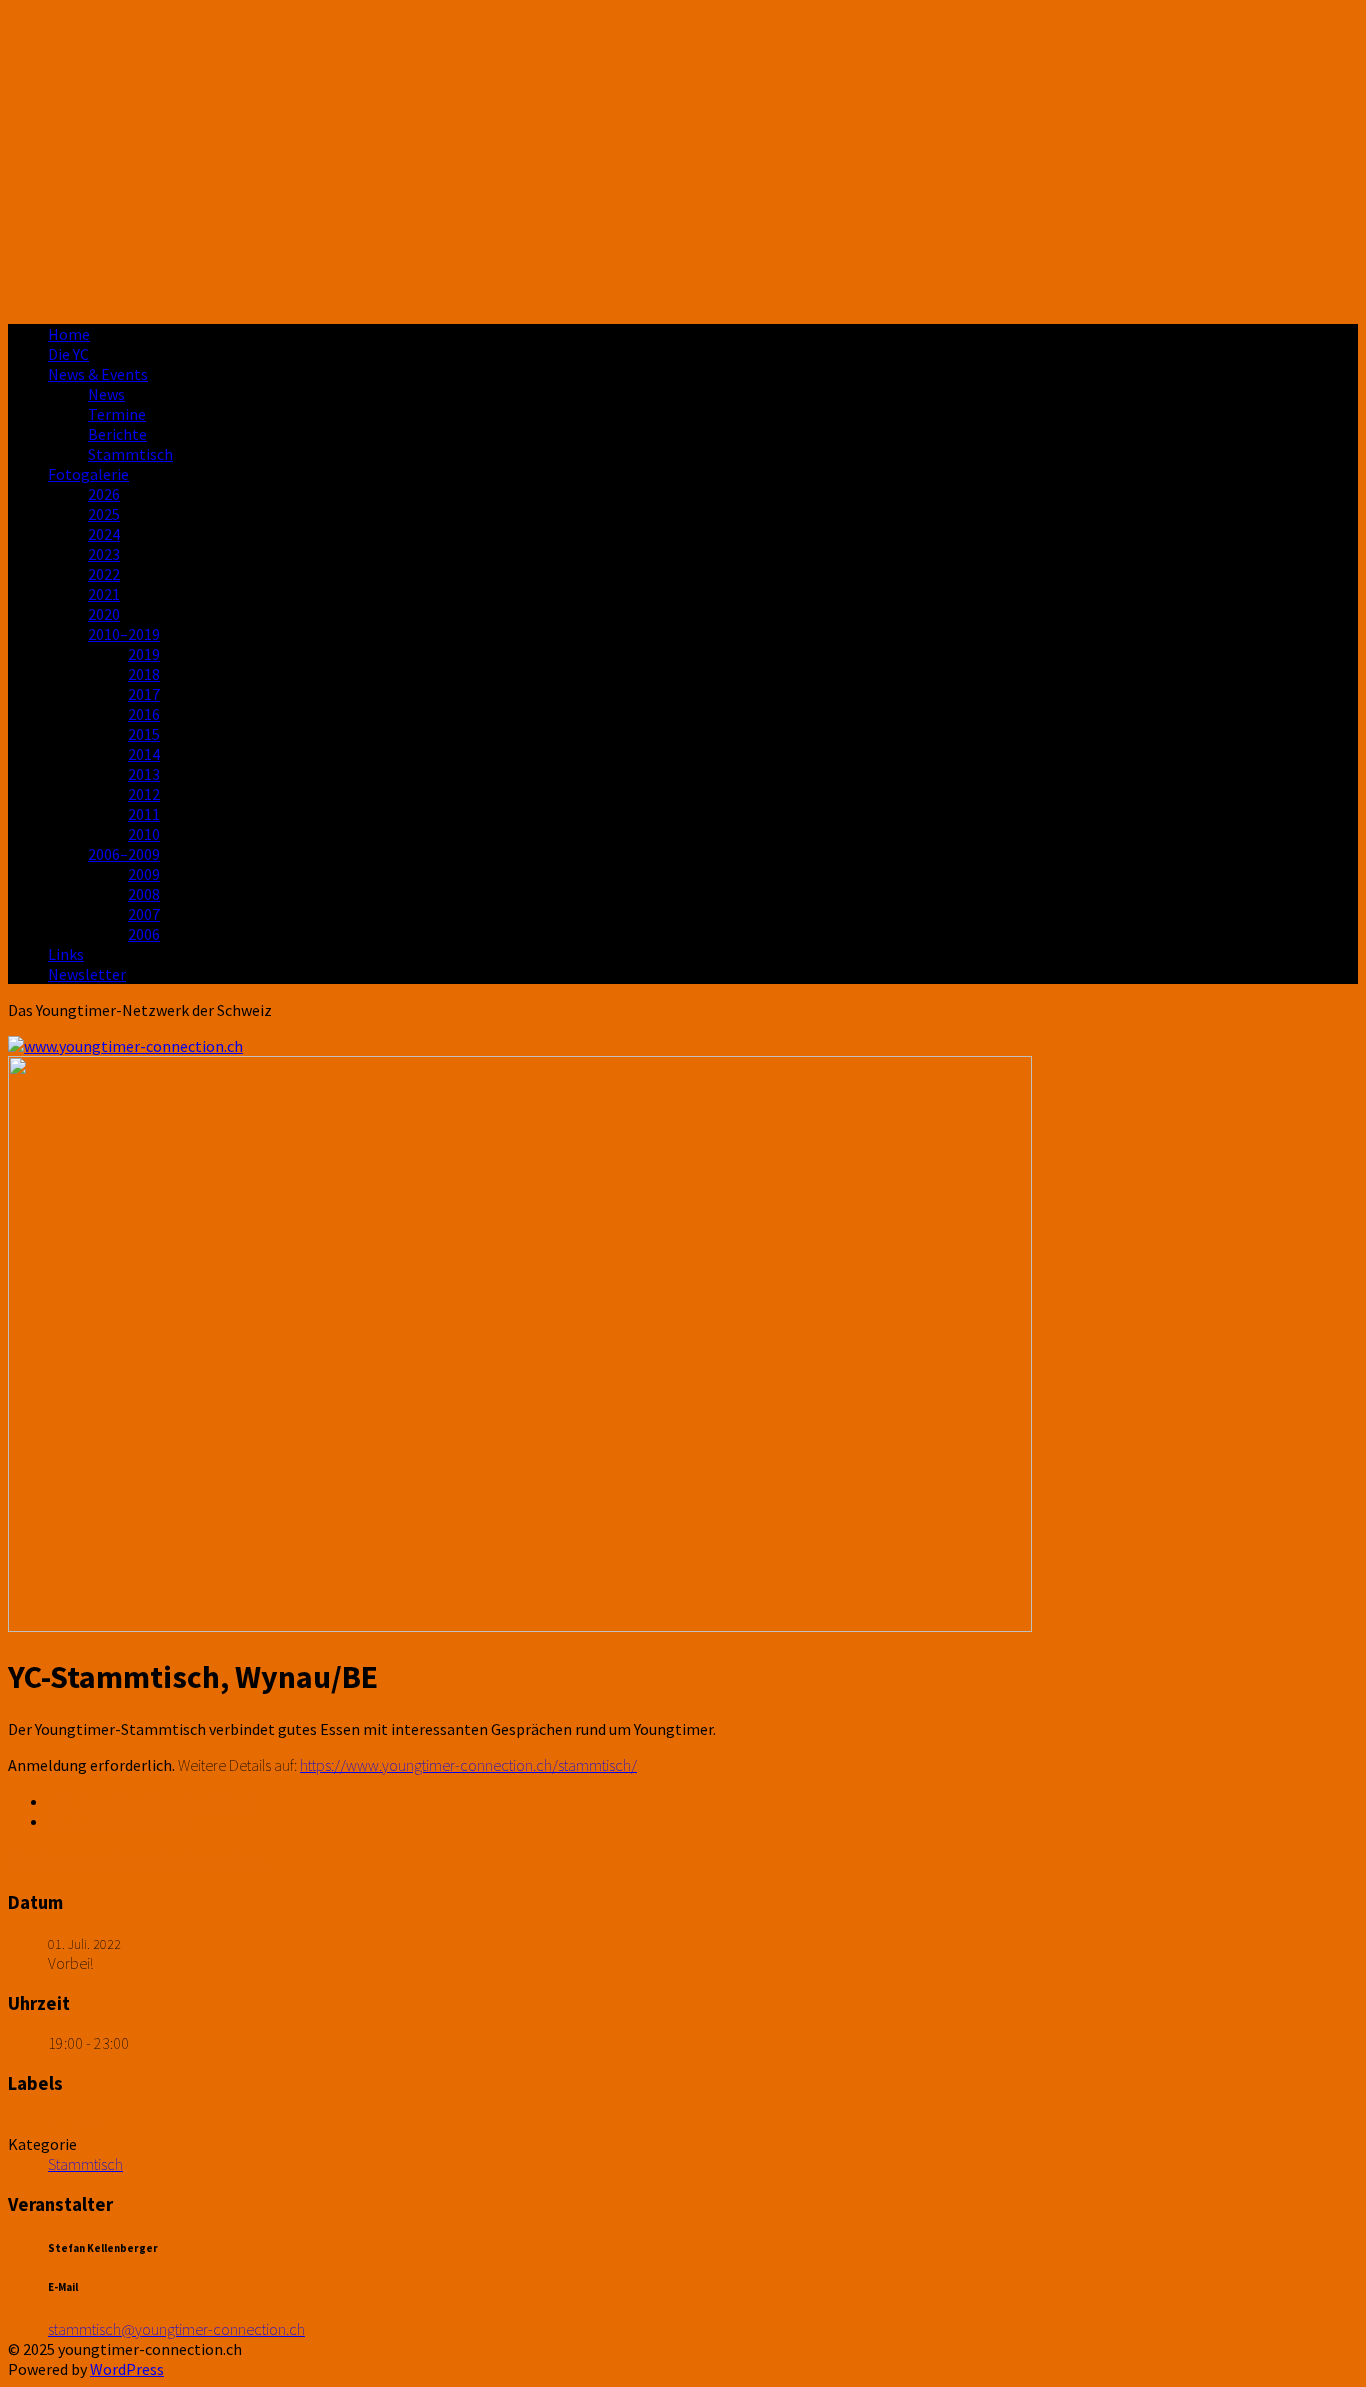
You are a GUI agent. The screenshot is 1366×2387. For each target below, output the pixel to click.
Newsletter (87, 974)
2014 (144, 754)
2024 (104, 534)
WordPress (127, 2369)
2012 (144, 794)
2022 (104, 574)
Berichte (117, 434)
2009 (144, 874)
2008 (144, 894)
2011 (144, 814)
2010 (144, 834)
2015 (144, 734)
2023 (104, 554)
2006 (144, 934)
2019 (144, 654)
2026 (104, 494)
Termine (117, 414)
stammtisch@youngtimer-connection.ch (176, 2329)
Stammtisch (130, 454)
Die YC (68, 354)
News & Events (98, 374)
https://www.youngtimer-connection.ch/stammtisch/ (468, 1765)
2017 (144, 694)
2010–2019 (124, 634)
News (106, 394)
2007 (144, 914)
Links (66, 954)
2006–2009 (124, 854)
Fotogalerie (88, 474)
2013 (144, 774)
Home (69, 334)
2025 (104, 514)
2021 (104, 594)
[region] (683, 158)
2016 (144, 714)
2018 (144, 674)
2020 (104, 614)
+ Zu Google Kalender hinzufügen (153, 1801)
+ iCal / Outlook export (118, 1821)
